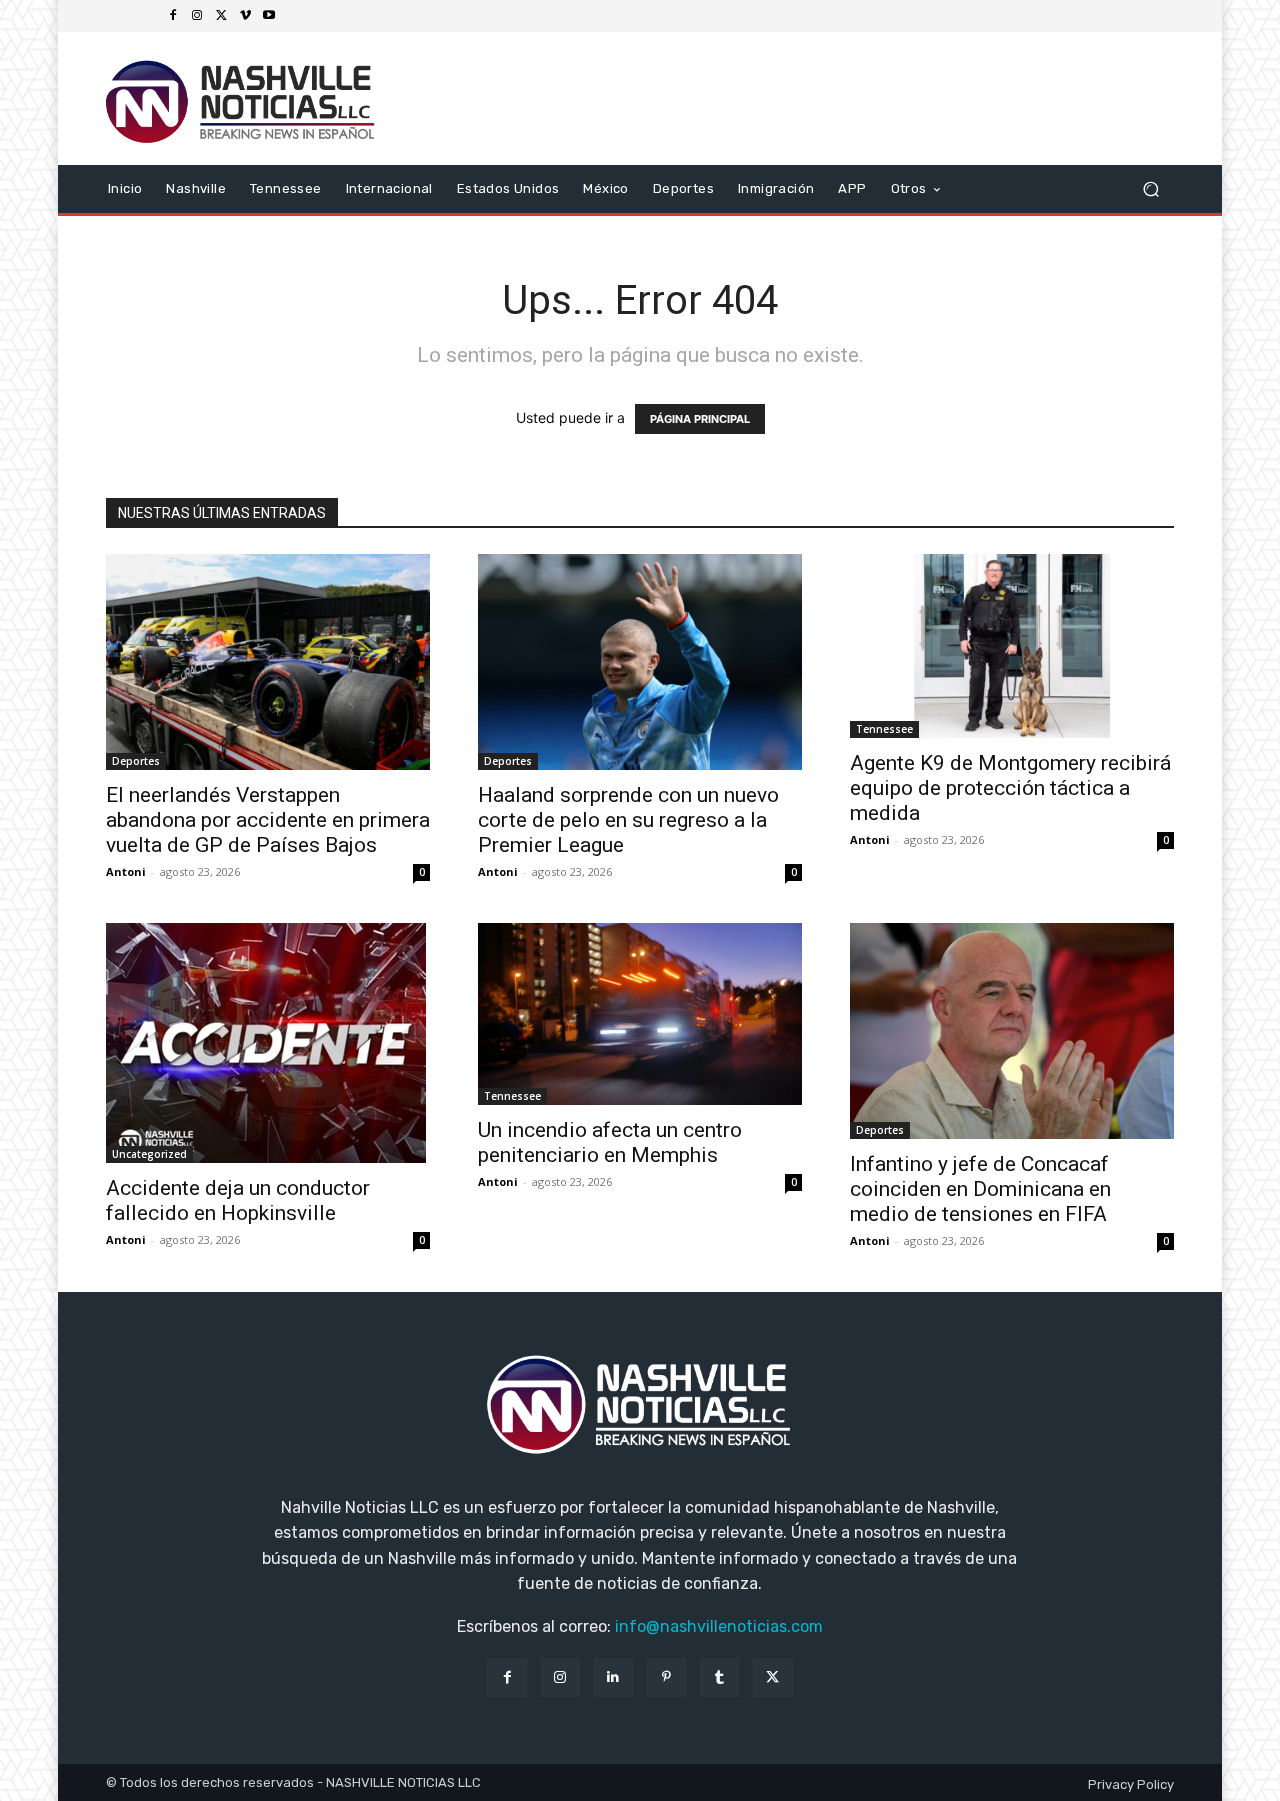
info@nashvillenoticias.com (719, 1626)
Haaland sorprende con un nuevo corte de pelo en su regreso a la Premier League (628, 820)
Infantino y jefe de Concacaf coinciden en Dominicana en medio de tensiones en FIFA (980, 1189)
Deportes (136, 761)
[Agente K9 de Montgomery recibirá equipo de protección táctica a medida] (1012, 646)
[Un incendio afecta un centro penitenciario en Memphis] (640, 1014)
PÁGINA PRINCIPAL (700, 419)
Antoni (126, 871)
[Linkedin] (613, 1677)
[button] (1150, 188)
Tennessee (884, 729)
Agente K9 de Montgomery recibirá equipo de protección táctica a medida (1010, 788)
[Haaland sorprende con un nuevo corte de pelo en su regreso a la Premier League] (640, 662)
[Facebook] (173, 16)
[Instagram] (197, 16)
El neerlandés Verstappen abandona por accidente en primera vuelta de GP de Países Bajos (268, 820)
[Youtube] (269, 16)
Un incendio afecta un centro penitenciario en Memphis (610, 1142)
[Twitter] (221, 16)
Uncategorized (149, 1154)
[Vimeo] (245, 16)
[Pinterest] (666, 1677)
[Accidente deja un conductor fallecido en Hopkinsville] (268, 1043)
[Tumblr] (719, 1677)
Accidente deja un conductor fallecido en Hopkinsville (238, 1200)
